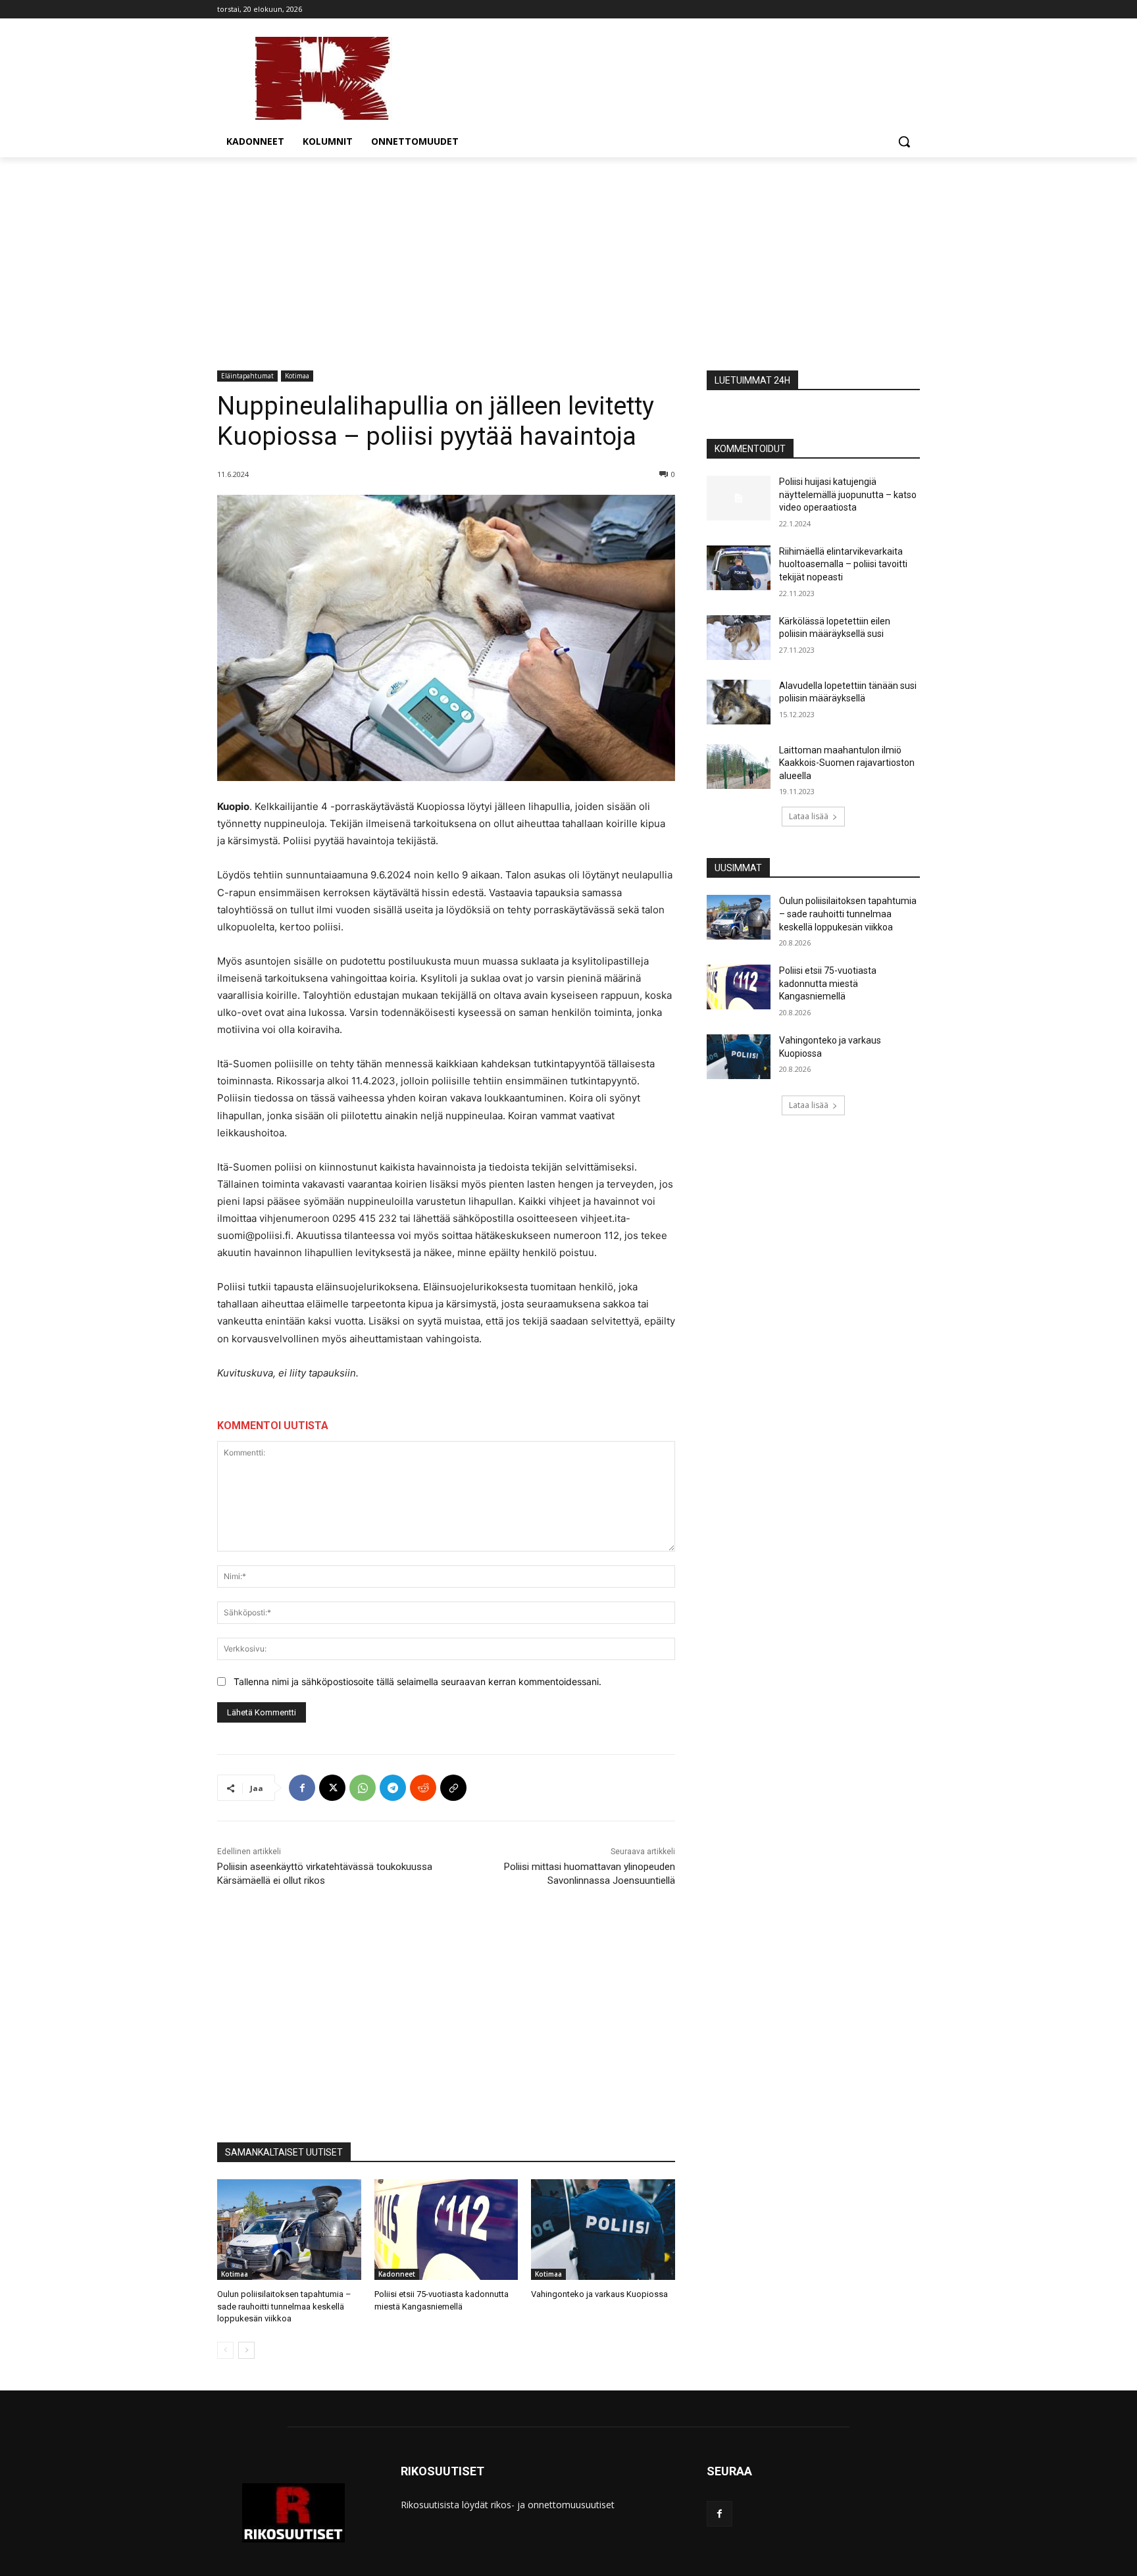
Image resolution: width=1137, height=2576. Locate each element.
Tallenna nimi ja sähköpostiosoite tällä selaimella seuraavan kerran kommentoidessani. (417, 1681)
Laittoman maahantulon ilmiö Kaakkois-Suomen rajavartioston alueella (847, 763)
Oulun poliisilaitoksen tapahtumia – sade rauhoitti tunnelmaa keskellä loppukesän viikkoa (284, 2306)
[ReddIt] (423, 1788)
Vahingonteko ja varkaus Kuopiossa (599, 2294)
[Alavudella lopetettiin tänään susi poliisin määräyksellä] (739, 702)
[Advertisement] (568, 256)
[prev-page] (225, 2350)
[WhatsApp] (363, 1788)
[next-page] (246, 2350)
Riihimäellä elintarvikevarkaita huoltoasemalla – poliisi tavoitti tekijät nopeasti (843, 564)
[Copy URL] (453, 1788)
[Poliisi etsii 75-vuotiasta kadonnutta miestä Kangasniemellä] (446, 2230)
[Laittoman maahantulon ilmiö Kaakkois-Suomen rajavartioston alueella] (739, 767)
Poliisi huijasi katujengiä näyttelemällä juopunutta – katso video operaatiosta (848, 494)
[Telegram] (393, 1788)
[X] (332, 1788)
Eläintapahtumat (247, 376)
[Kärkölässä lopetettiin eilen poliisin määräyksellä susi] (739, 638)
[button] (904, 141)
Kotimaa (297, 376)
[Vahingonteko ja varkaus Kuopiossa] (603, 2230)
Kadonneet (397, 2274)
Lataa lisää (809, 816)
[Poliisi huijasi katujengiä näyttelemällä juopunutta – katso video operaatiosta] (739, 498)
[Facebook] (302, 1788)
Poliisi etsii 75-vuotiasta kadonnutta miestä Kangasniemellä (828, 983)
